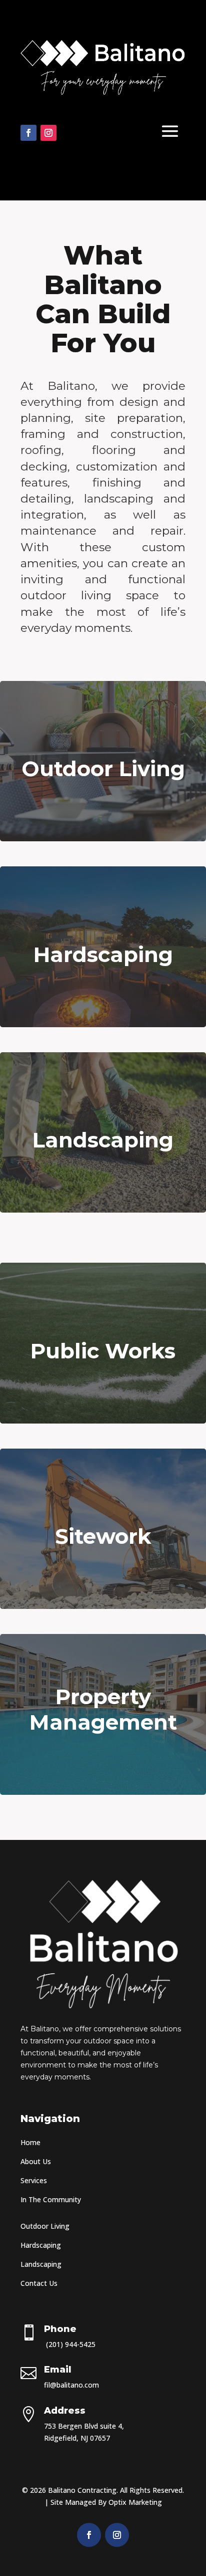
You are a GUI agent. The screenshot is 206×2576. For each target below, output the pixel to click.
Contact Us (39, 2283)
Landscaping (41, 2264)
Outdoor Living (45, 2226)
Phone (60, 2329)
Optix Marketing (135, 2502)
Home (30, 2142)
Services (34, 2180)
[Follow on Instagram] (48, 133)
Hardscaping (41, 2245)
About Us (36, 2161)
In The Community (52, 2199)
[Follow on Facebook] (28, 133)
